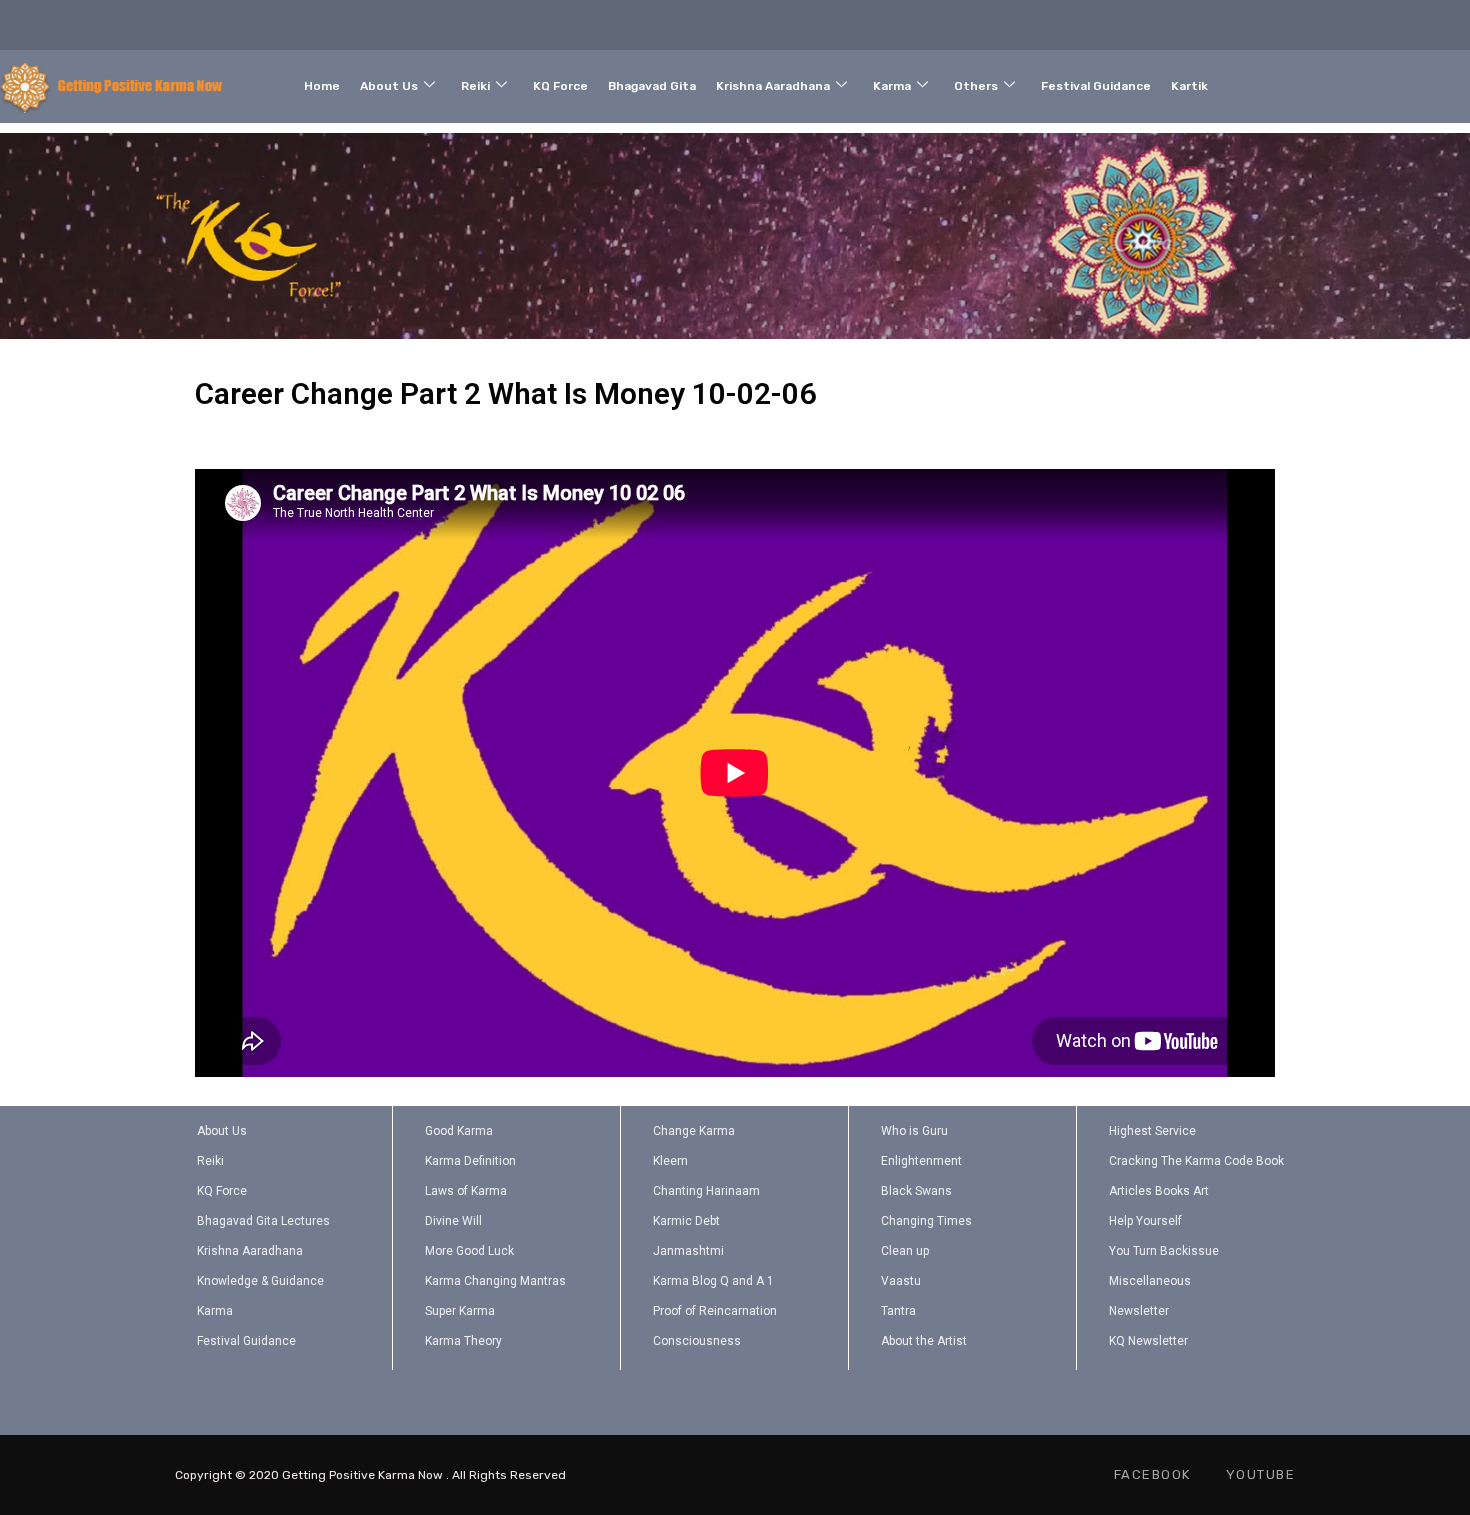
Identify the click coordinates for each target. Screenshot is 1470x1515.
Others (976, 86)
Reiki (475, 86)
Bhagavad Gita (652, 86)
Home (322, 86)
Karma (892, 86)
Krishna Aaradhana (773, 86)
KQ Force (560, 86)
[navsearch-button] (1386, 82)
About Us (389, 86)
